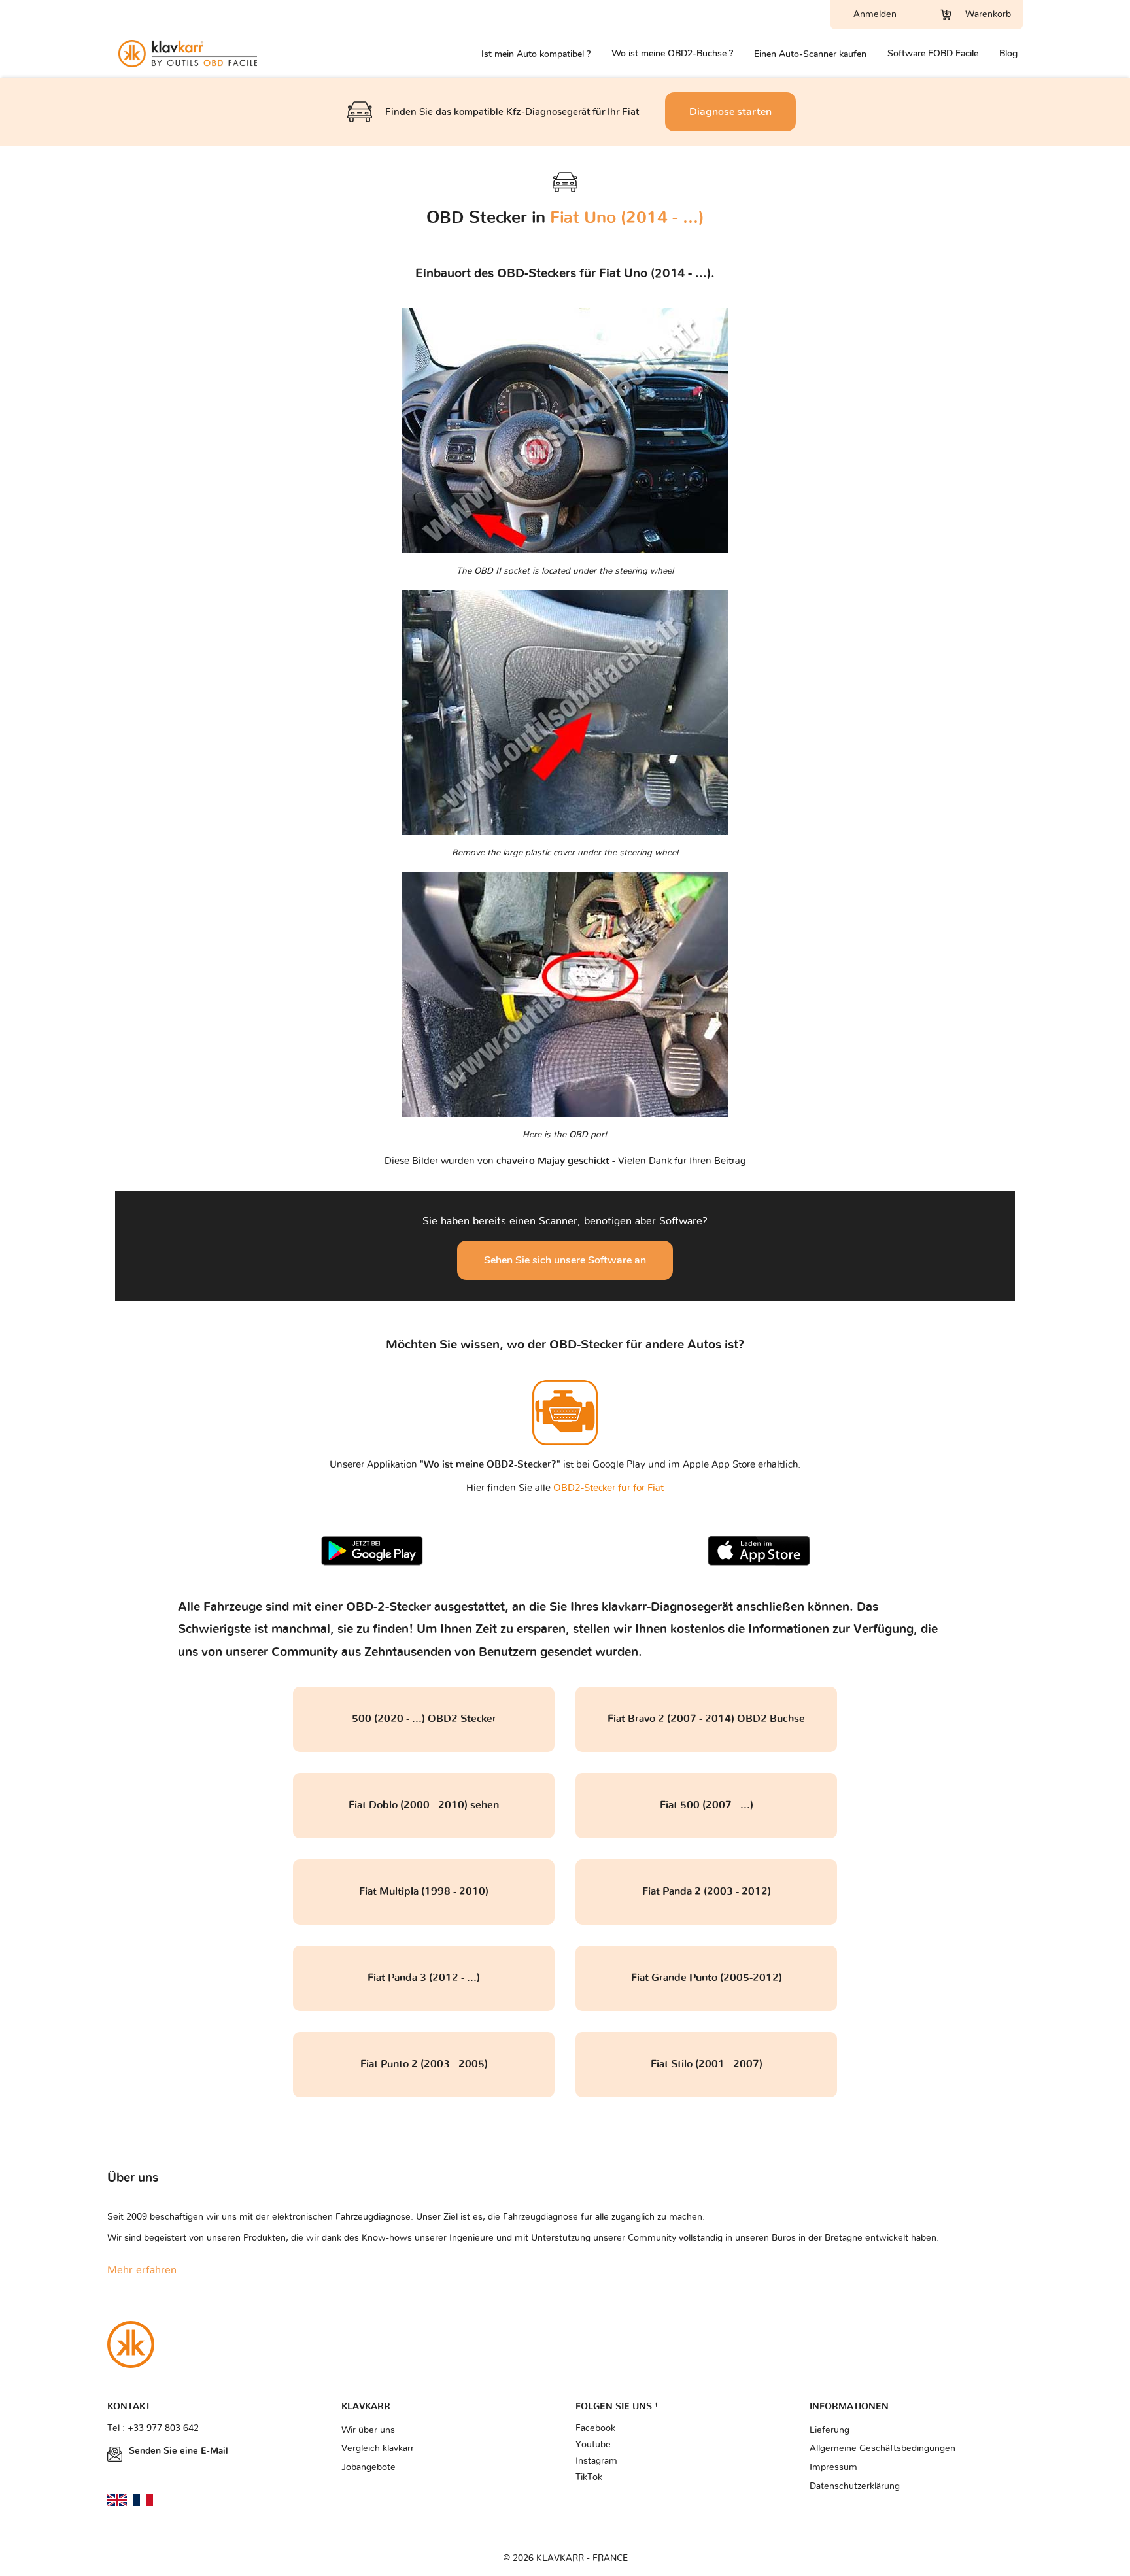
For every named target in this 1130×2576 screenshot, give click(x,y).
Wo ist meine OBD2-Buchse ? (672, 53)
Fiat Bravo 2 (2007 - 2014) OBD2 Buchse (706, 1719)
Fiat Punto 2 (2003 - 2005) (424, 2064)
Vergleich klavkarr (378, 2448)
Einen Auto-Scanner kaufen (810, 54)
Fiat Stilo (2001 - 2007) (707, 2064)
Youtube (593, 2445)
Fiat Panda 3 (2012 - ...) (424, 1978)
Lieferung (830, 2430)
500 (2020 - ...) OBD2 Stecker (424, 1719)
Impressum (833, 2467)
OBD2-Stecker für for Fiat (608, 1488)
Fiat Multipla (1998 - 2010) (424, 1891)
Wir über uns (368, 2430)
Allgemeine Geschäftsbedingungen (882, 2448)
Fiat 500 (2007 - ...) (707, 1805)
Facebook (595, 2428)
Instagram (596, 2461)
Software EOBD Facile (933, 53)
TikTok (589, 2477)
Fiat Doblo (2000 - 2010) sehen (424, 1805)
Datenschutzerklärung (855, 2486)
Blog (1008, 53)
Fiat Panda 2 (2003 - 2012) (707, 1891)
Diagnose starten (730, 112)
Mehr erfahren (142, 2270)
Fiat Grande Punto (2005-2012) (707, 1978)
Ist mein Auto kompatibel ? (536, 54)
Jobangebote (368, 2467)
